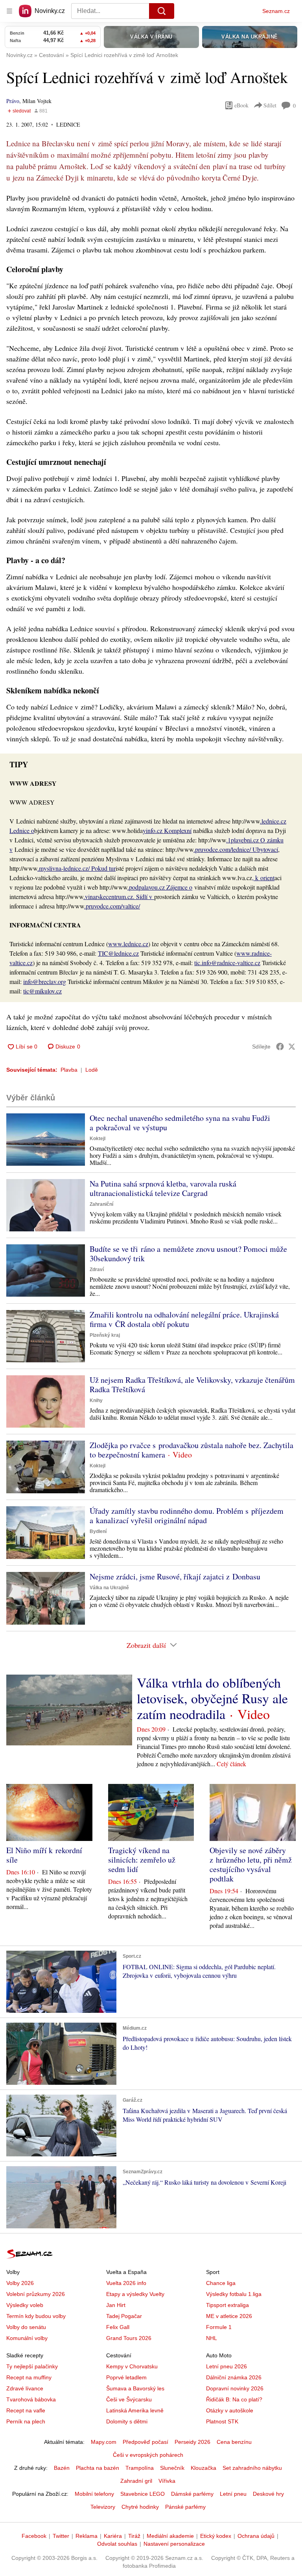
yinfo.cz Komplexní (167, 830)
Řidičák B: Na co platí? (234, 2399)
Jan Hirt (116, 2305)
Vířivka (167, 2481)
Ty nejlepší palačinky (32, 2366)
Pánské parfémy (185, 2507)
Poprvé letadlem (126, 2377)
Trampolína (140, 2468)
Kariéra (113, 2536)
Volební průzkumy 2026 (36, 2294)
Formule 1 (219, 2327)
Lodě (92, 1070)
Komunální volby (27, 2338)
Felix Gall (118, 2327)
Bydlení (98, 1531)
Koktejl (98, 1139)
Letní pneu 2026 (226, 2366)
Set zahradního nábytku (252, 2468)
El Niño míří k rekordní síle (44, 1855)
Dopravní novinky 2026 (235, 2388)
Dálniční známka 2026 (234, 2377)
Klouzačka (203, 2468)
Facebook (34, 2536)
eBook (241, 105)
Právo (13, 101)
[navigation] (9, 11)
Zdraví (97, 1270)
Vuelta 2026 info (126, 2283)
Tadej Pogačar (124, 2316)
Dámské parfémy (192, 2494)
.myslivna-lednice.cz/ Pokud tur (76, 868)
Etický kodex (216, 2536)
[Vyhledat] (162, 11)
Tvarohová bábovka (31, 2399)
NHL (212, 2338)
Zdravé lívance (25, 2388)
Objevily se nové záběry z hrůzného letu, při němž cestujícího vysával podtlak (251, 1864)
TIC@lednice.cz (118, 953)
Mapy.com (104, 2442)
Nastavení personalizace (174, 2544)
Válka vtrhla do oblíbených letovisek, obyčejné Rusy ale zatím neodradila (212, 1698)
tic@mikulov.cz (42, 991)
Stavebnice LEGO (143, 2494)
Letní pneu (233, 2494)
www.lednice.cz (128, 944)
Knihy (96, 1400)
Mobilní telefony (94, 2494)
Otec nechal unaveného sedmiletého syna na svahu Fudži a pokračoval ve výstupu (180, 1123)
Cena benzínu (234, 2442)
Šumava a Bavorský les (135, 2388)
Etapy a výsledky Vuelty (135, 2294)
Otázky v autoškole (230, 2410)
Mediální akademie (170, 2536)
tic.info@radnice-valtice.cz (227, 963)
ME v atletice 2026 (229, 2316)
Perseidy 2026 (192, 2442)
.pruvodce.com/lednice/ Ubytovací (236, 849)
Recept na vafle (26, 2410)
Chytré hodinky (140, 2507)
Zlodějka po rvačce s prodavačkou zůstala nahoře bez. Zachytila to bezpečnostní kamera (192, 1450)
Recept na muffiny (29, 2377)
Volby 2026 (20, 2283)
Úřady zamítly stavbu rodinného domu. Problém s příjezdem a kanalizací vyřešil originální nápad (187, 1516)
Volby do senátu (26, 2327)
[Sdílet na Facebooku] (280, 1047)
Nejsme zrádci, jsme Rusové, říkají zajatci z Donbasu (175, 1576)
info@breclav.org (45, 981)
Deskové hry (268, 2494)
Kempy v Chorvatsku (132, 2366)
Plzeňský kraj (105, 1335)
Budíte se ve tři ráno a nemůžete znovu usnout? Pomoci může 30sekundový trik (188, 1254)
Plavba (69, 1070)
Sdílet (270, 105)
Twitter (61, 2536)
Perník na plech (26, 2421)
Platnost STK (222, 2421)
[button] (46, 1140)
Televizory (103, 2507)
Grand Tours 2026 (129, 2338)
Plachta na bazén (98, 2468)
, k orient (263, 878)
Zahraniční (101, 1204)
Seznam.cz (276, 11)
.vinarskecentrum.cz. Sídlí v (119, 896)
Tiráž (134, 2536)
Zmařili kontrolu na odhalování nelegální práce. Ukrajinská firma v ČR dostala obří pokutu (184, 1319)
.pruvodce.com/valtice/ (112, 906)
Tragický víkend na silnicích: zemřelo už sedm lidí (142, 1860)
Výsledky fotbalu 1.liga (234, 2294)
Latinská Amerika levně (135, 2410)
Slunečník (172, 2468)
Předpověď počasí (145, 2442)
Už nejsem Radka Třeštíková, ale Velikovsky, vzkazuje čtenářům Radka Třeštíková (192, 1385)
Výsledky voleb (25, 2305)
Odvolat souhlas (117, 2544)
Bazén (62, 2468)
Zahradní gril (136, 2481)
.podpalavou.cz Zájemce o (160, 887)
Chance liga (221, 2283)
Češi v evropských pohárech (148, 2455)
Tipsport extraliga (227, 2305)
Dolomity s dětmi (127, 2421)
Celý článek (231, 1764)
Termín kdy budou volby (36, 2316)
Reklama (87, 2536)
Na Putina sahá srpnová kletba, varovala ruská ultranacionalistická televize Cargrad (163, 1188)
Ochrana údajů (256, 2536)
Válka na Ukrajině (109, 1588)
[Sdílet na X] (292, 1047)
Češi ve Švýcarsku (129, 2399)
